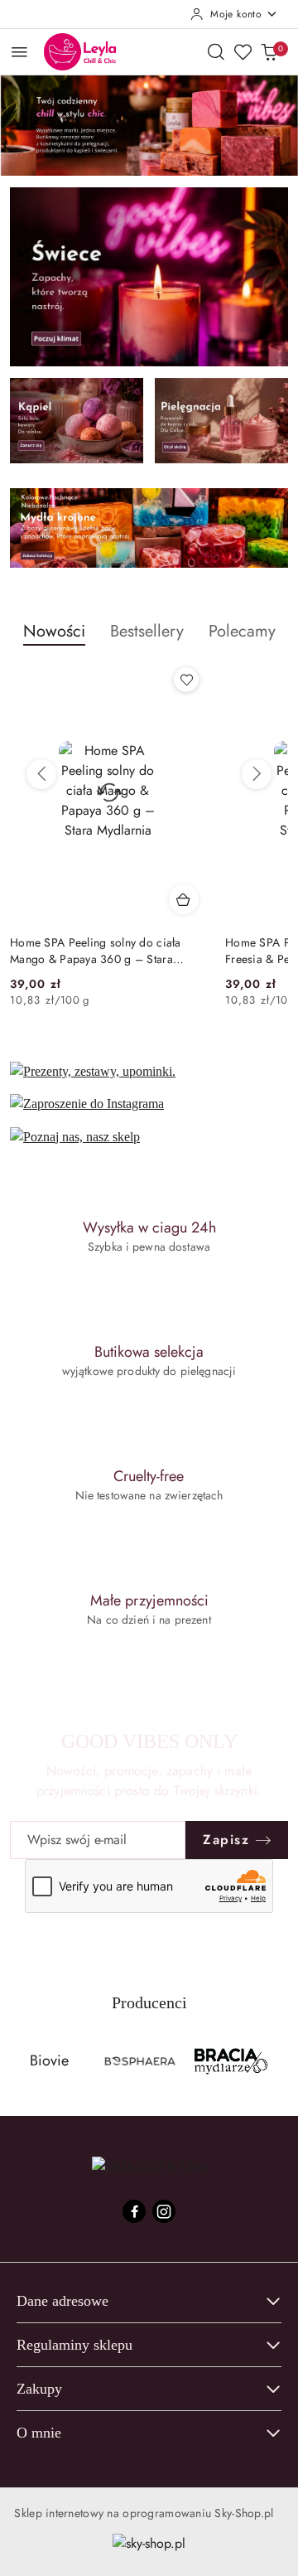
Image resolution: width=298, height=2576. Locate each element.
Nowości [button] (54, 631)
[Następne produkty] (257, 774)
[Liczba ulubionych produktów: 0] (243, 51)
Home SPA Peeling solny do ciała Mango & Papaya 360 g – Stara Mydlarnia (96, 951)
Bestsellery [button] (147, 631)
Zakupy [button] (39, 2389)
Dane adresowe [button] (62, 2301)
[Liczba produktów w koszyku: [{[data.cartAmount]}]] (269, 51)
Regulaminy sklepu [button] (74, 2345)
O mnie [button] (39, 2433)
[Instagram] (164, 2211)
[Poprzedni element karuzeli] (21, 2061)
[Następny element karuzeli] (277, 2061)
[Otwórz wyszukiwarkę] (216, 51)
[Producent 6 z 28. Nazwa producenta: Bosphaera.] (140, 2061)
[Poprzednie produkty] (41, 774)
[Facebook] (134, 2211)
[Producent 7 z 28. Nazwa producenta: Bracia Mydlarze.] (231, 2061)
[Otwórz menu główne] (19, 52)
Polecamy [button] (242, 631)
